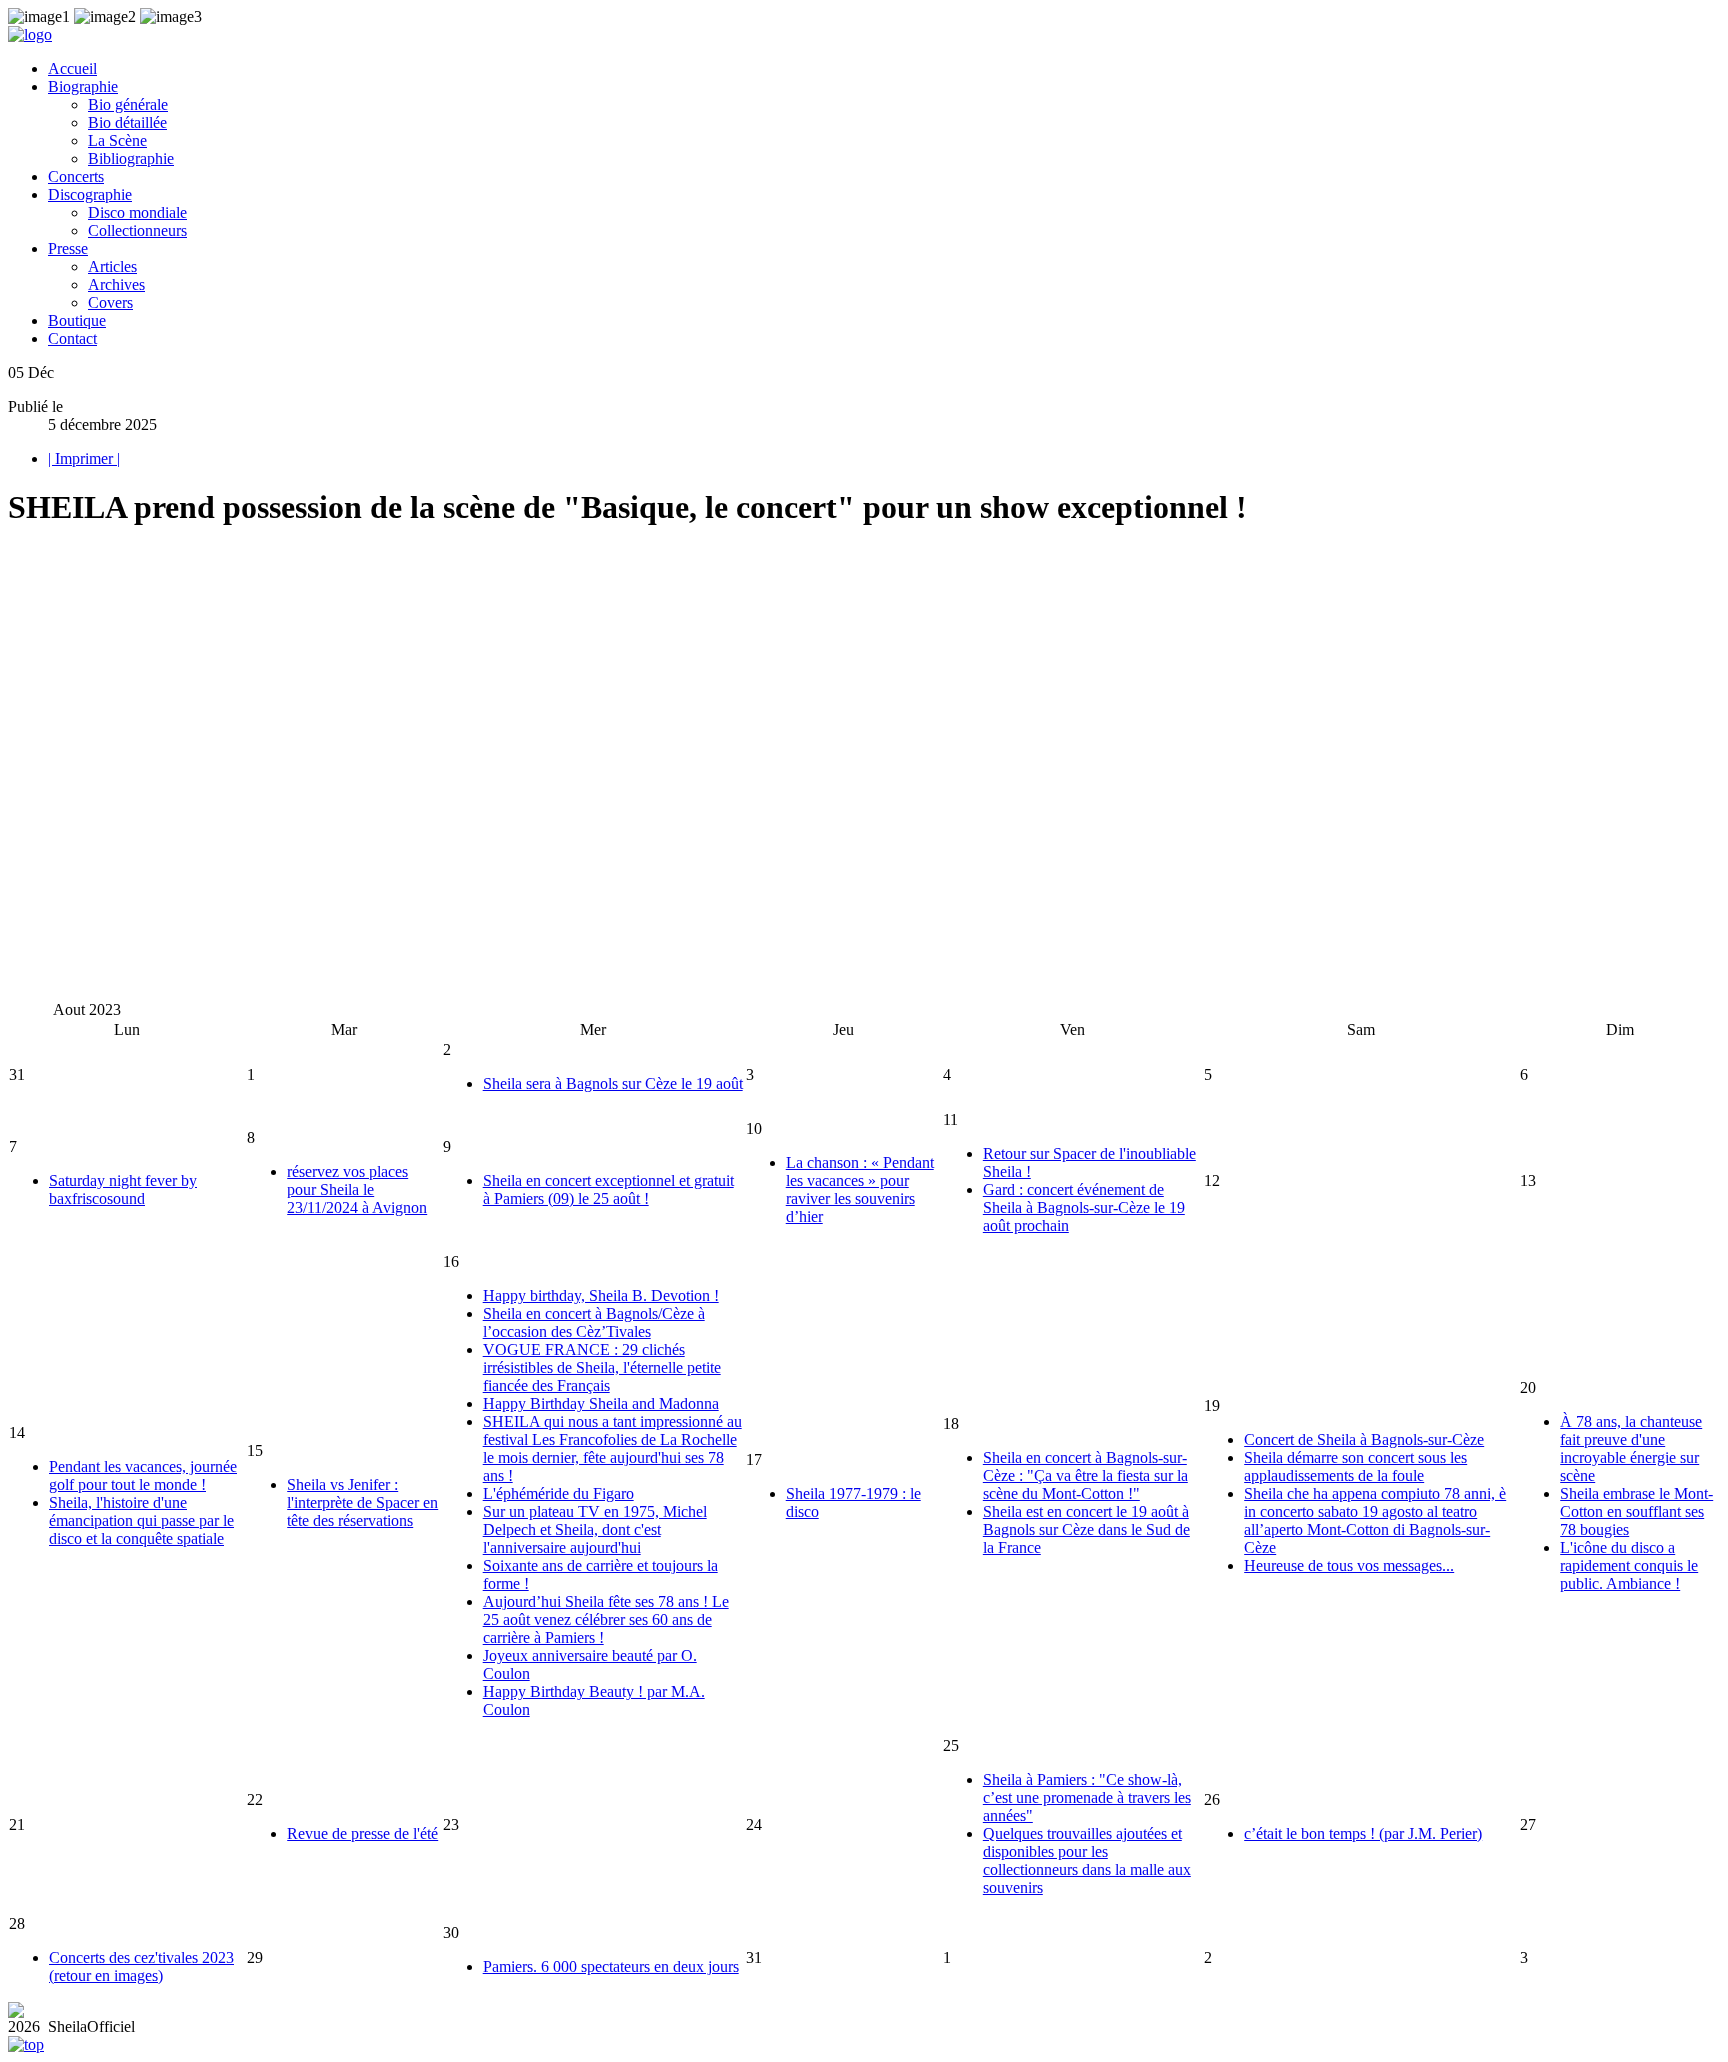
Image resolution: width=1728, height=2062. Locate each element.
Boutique (77, 320)
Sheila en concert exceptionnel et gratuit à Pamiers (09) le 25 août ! (608, 1189)
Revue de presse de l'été (362, 1833)
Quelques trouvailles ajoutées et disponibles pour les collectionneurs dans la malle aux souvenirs (1087, 1860)
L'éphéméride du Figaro (558, 1493)
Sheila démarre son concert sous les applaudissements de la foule (1355, 1466)
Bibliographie (131, 158)
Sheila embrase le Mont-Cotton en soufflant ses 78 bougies (1636, 1511)
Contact (72, 338)
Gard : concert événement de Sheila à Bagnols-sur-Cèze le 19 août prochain (1084, 1207)
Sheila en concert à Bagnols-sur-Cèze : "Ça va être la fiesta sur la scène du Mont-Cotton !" (1085, 1475)
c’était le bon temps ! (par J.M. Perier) (1363, 1833)
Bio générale (128, 104)
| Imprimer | (84, 458)
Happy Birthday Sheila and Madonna (601, 1403)
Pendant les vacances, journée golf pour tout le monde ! (143, 1475)
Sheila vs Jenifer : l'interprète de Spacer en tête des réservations (362, 1502)
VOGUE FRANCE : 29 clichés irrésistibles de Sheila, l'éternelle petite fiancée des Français (602, 1367)
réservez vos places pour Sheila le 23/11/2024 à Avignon (357, 1189)
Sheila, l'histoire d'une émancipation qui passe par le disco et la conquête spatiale (141, 1520)
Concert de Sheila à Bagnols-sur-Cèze (1364, 1439)
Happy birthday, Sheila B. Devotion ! (601, 1295)
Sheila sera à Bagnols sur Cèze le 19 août (613, 1083)
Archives (116, 284)
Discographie (90, 194)
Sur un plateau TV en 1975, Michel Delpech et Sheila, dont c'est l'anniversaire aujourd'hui (595, 1529)
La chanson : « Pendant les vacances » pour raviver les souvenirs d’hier (860, 1189)
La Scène (117, 140)
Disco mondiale (137, 212)
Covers (110, 302)
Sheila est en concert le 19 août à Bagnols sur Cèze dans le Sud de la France (1086, 1529)
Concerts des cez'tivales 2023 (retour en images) (141, 1966)
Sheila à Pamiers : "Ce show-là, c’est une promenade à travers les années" (1087, 1797)
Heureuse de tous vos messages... (1349, 1565)
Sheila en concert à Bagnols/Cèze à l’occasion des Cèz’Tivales (594, 1322)
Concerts (76, 176)
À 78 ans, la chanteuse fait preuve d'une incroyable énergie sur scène (1631, 1448)
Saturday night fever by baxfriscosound (123, 1189)
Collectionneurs (137, 230)
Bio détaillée (127, 122)
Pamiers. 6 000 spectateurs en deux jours (611, 1966)
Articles (112, 266)
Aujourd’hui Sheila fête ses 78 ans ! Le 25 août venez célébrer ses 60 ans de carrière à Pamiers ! (606, 1619)
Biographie (83, 86)
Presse (68, 248)
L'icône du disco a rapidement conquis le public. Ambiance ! (1629, 1565)
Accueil (72, 68)
